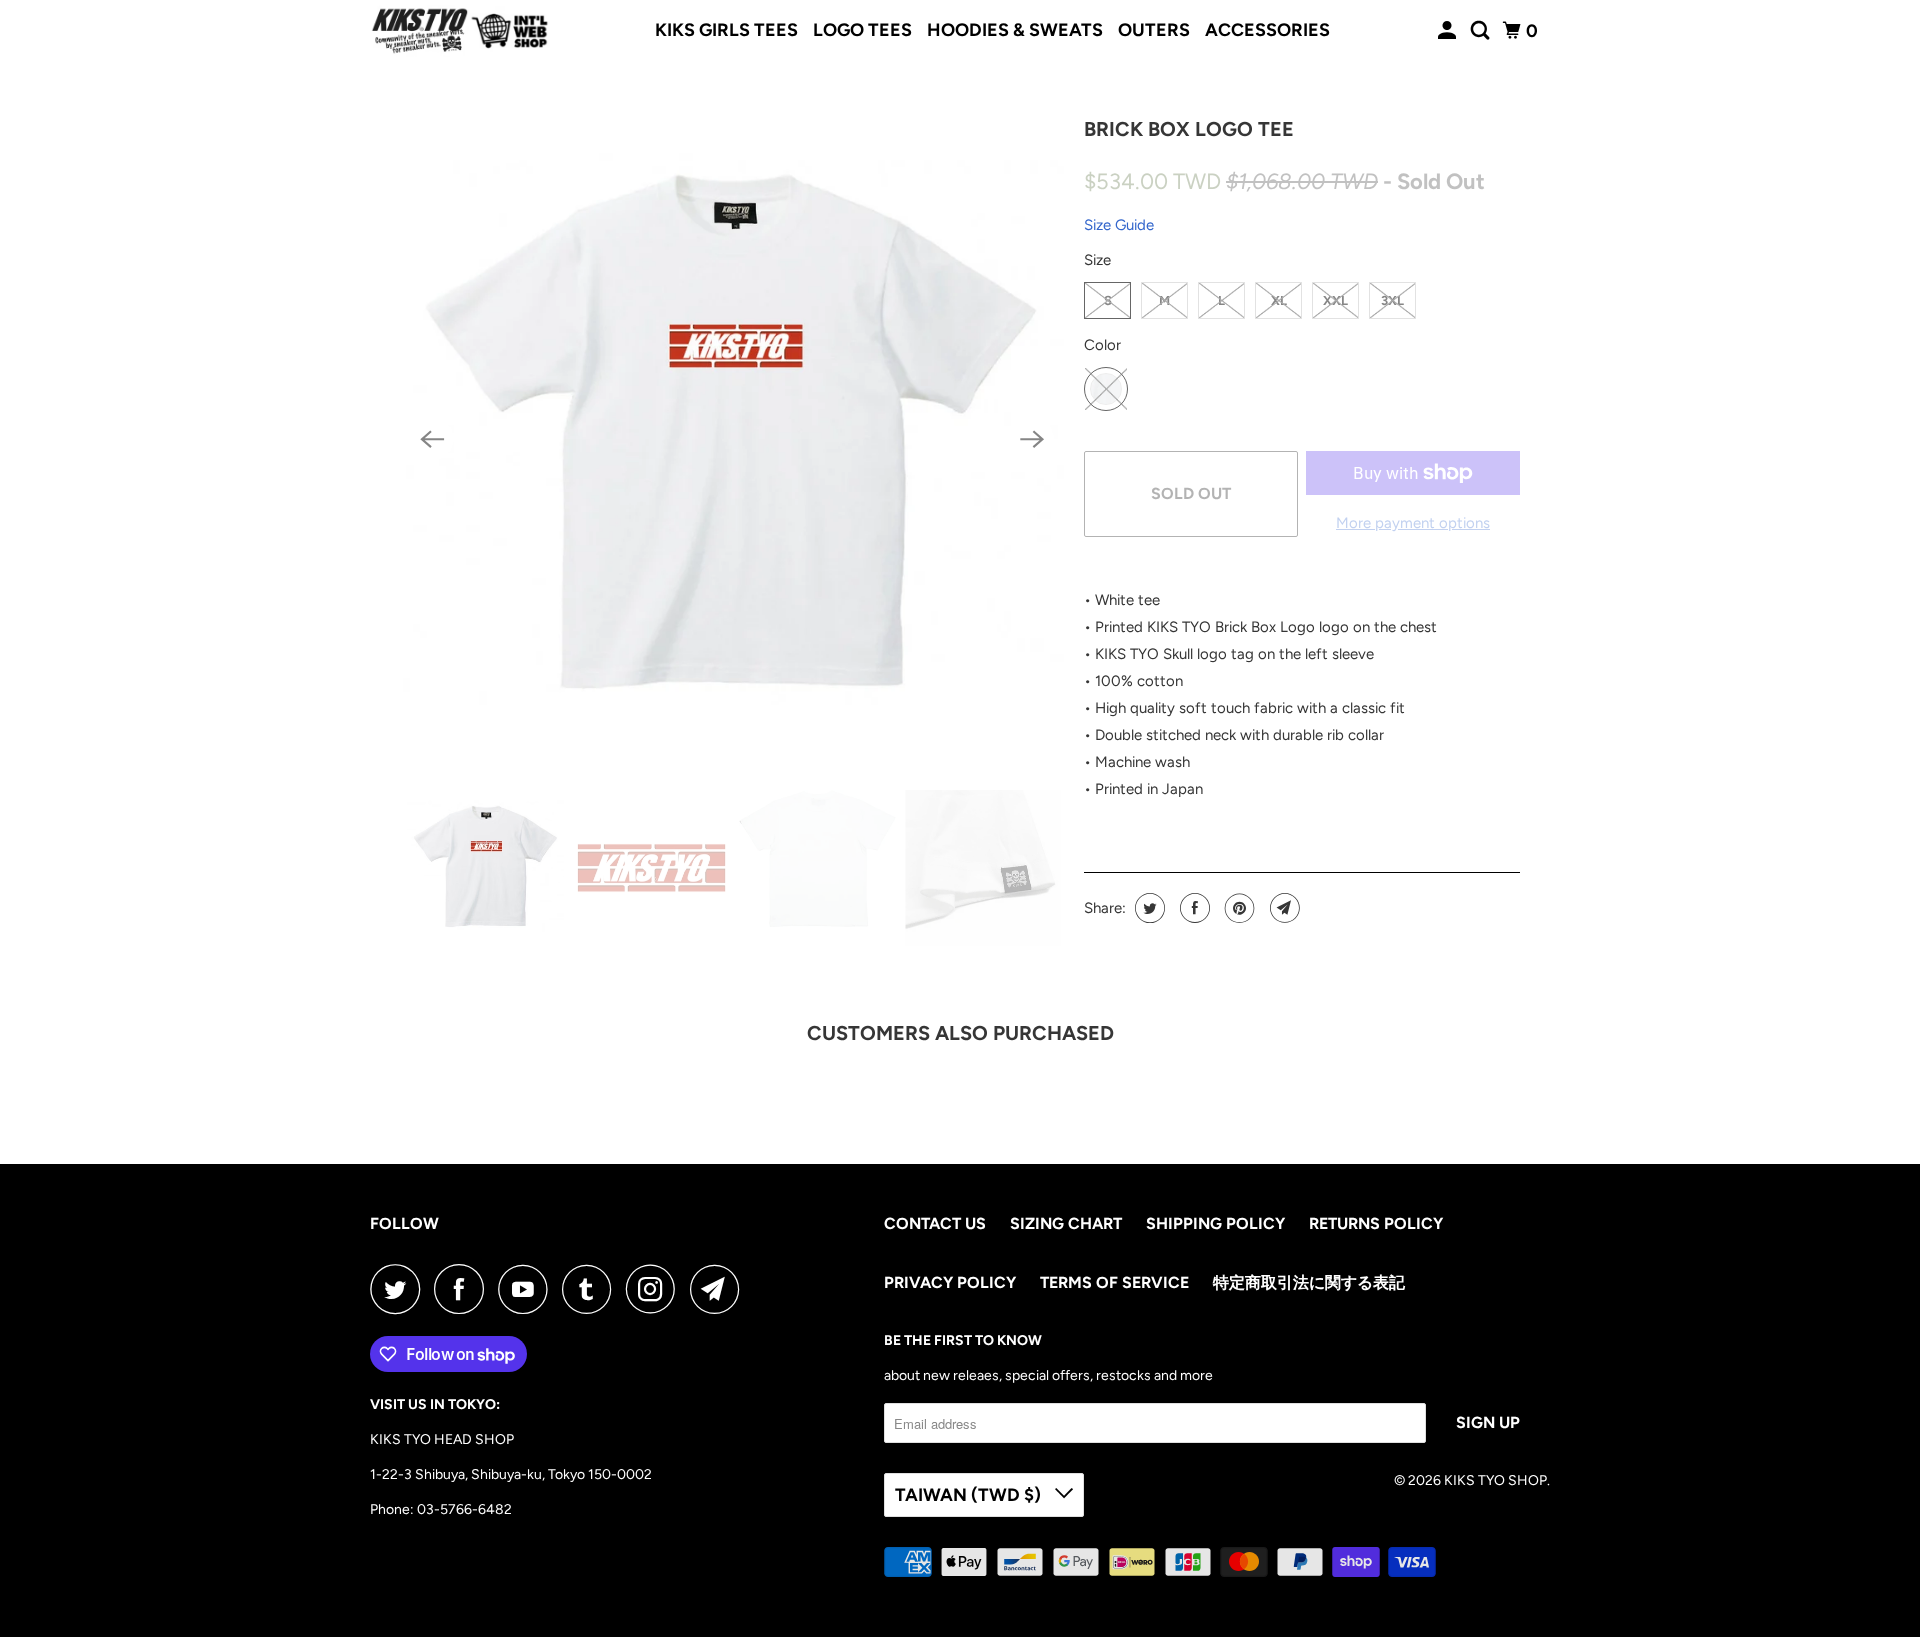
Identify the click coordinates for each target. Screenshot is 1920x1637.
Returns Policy (1376, 1223)
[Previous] (432, 439)
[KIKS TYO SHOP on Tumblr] (592, 1289)
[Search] (1482, 31)
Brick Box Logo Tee (1189, 129)
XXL (1335, 300)
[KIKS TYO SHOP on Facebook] (464, 1289)
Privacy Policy (950, 1282)
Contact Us (935, 1223)
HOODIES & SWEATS (1015, 30)
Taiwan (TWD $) (970, 1495)
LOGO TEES (862, 30)
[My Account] (1449, 31)
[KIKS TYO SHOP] (460, 31)
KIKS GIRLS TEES (726, 30)
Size (1097, 260)
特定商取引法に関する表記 (1309, 1282)
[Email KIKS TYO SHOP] (720, 1289)
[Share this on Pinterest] (1237, 908)
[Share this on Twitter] (1147, 908)
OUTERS (1154, 30)
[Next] (1032, 439)
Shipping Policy (1215, 1223)
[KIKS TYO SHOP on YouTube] (528, 1289)
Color (1102, 345)
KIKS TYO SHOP (1495, 1480)
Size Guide (1119, 225)
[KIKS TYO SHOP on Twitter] (400, 1289)
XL (1279, 300)
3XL (1392, 300)
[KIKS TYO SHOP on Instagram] (656, 1289)
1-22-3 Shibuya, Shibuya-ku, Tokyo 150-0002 (511, 1474)
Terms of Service (1114, 1282)
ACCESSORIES (1267, 30)
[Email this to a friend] (1282, 908)
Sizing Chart (1066, 1223)
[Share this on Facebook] (1192, 908)
